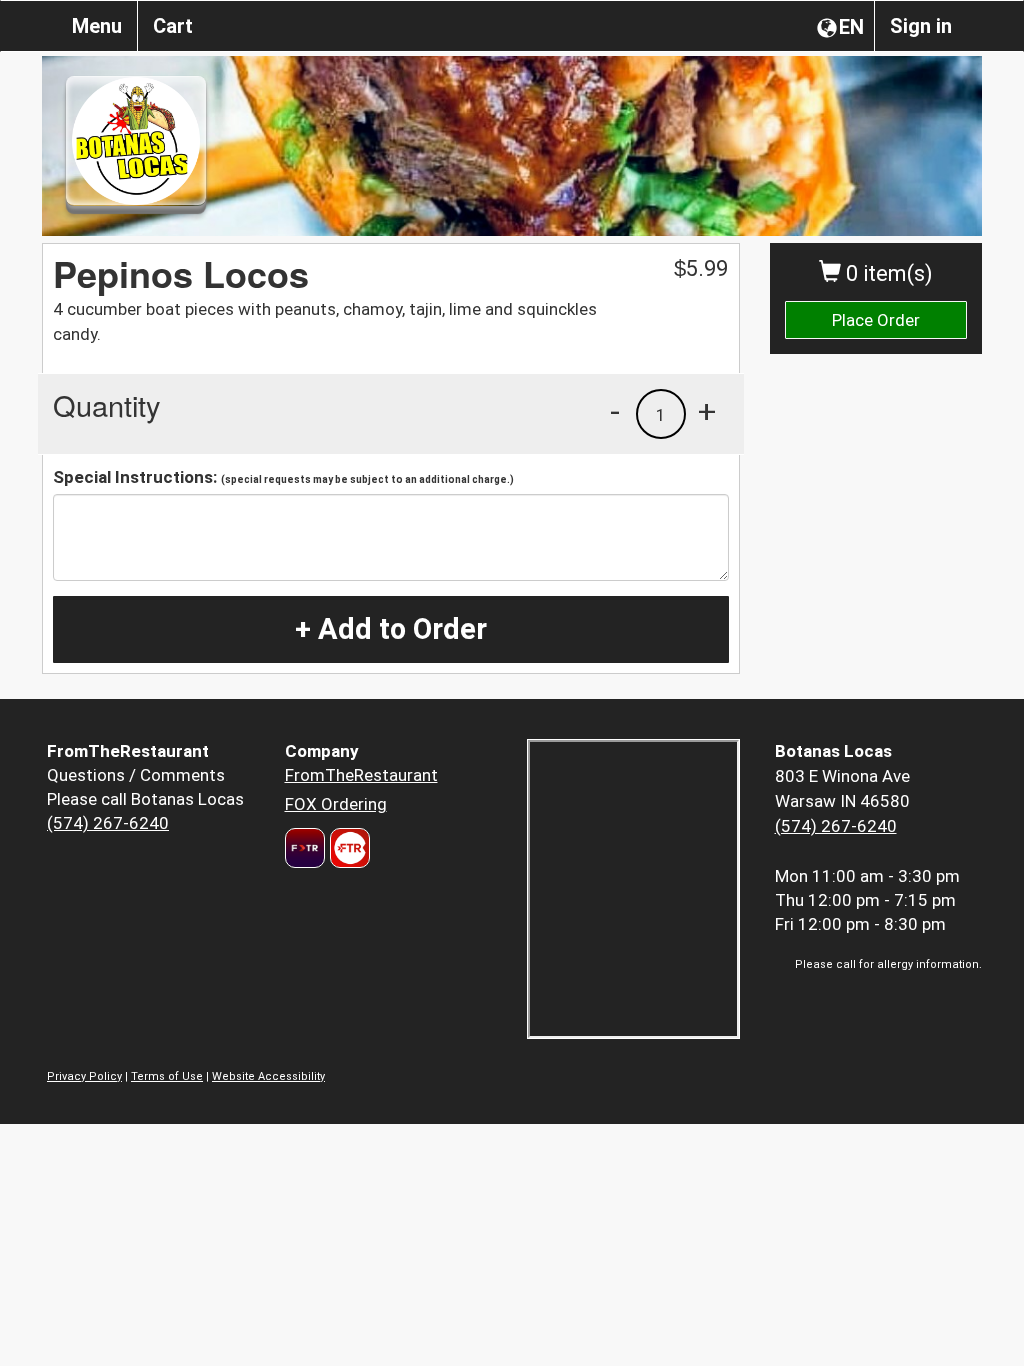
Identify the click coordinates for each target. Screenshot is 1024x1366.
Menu (97, 26)
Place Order (876, 320)
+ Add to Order (391, 629)
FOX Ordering (336, 804)
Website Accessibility (268, 1076)
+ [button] (707, 411)
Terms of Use (167, 1076)
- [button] (615, 411)
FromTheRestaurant (361, 775)
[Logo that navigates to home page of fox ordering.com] (347, 848)
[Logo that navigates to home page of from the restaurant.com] (305, 848)
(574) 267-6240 (108, 823)
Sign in (921, 26)
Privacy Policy (84, 1076)
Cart (173, 26)
